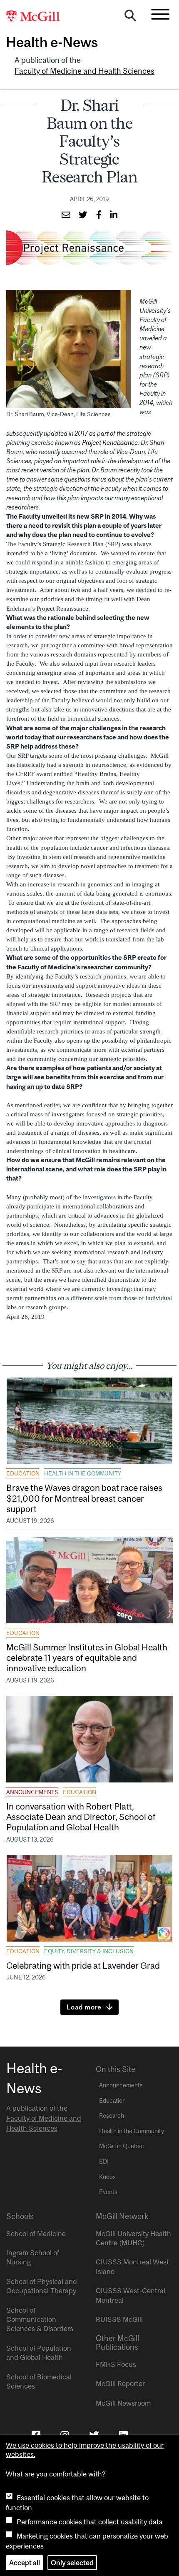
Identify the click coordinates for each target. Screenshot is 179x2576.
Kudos (107, 2177)
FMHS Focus (116, 2364)
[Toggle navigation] (160, 14)
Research (112, 2116)
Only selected (72, 2563)
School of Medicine (36, 2234)
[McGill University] (37, 17)
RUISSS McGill (119, 2319)
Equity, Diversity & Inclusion (89, 1951)
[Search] (130, 17)
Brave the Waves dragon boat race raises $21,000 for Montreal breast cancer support (84, 1498)
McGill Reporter (120, 2384)
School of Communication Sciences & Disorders (40, 2320)
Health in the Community (83, 1473)
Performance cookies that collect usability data (90, 2522)
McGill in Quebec (122, 2146)
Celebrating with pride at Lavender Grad (83, 1965)
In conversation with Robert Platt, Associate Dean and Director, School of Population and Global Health (81, 1817)
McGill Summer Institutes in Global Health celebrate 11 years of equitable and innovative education (87, 1657)
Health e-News (52, 42)
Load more (84, 2007)
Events (108, 2192)
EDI (104, 2162)
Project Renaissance (110, 443)
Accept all (25, 2563)
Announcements (32, 1792)
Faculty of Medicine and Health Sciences (85, 71)
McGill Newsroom (123, 2403)
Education (23, 1473)
